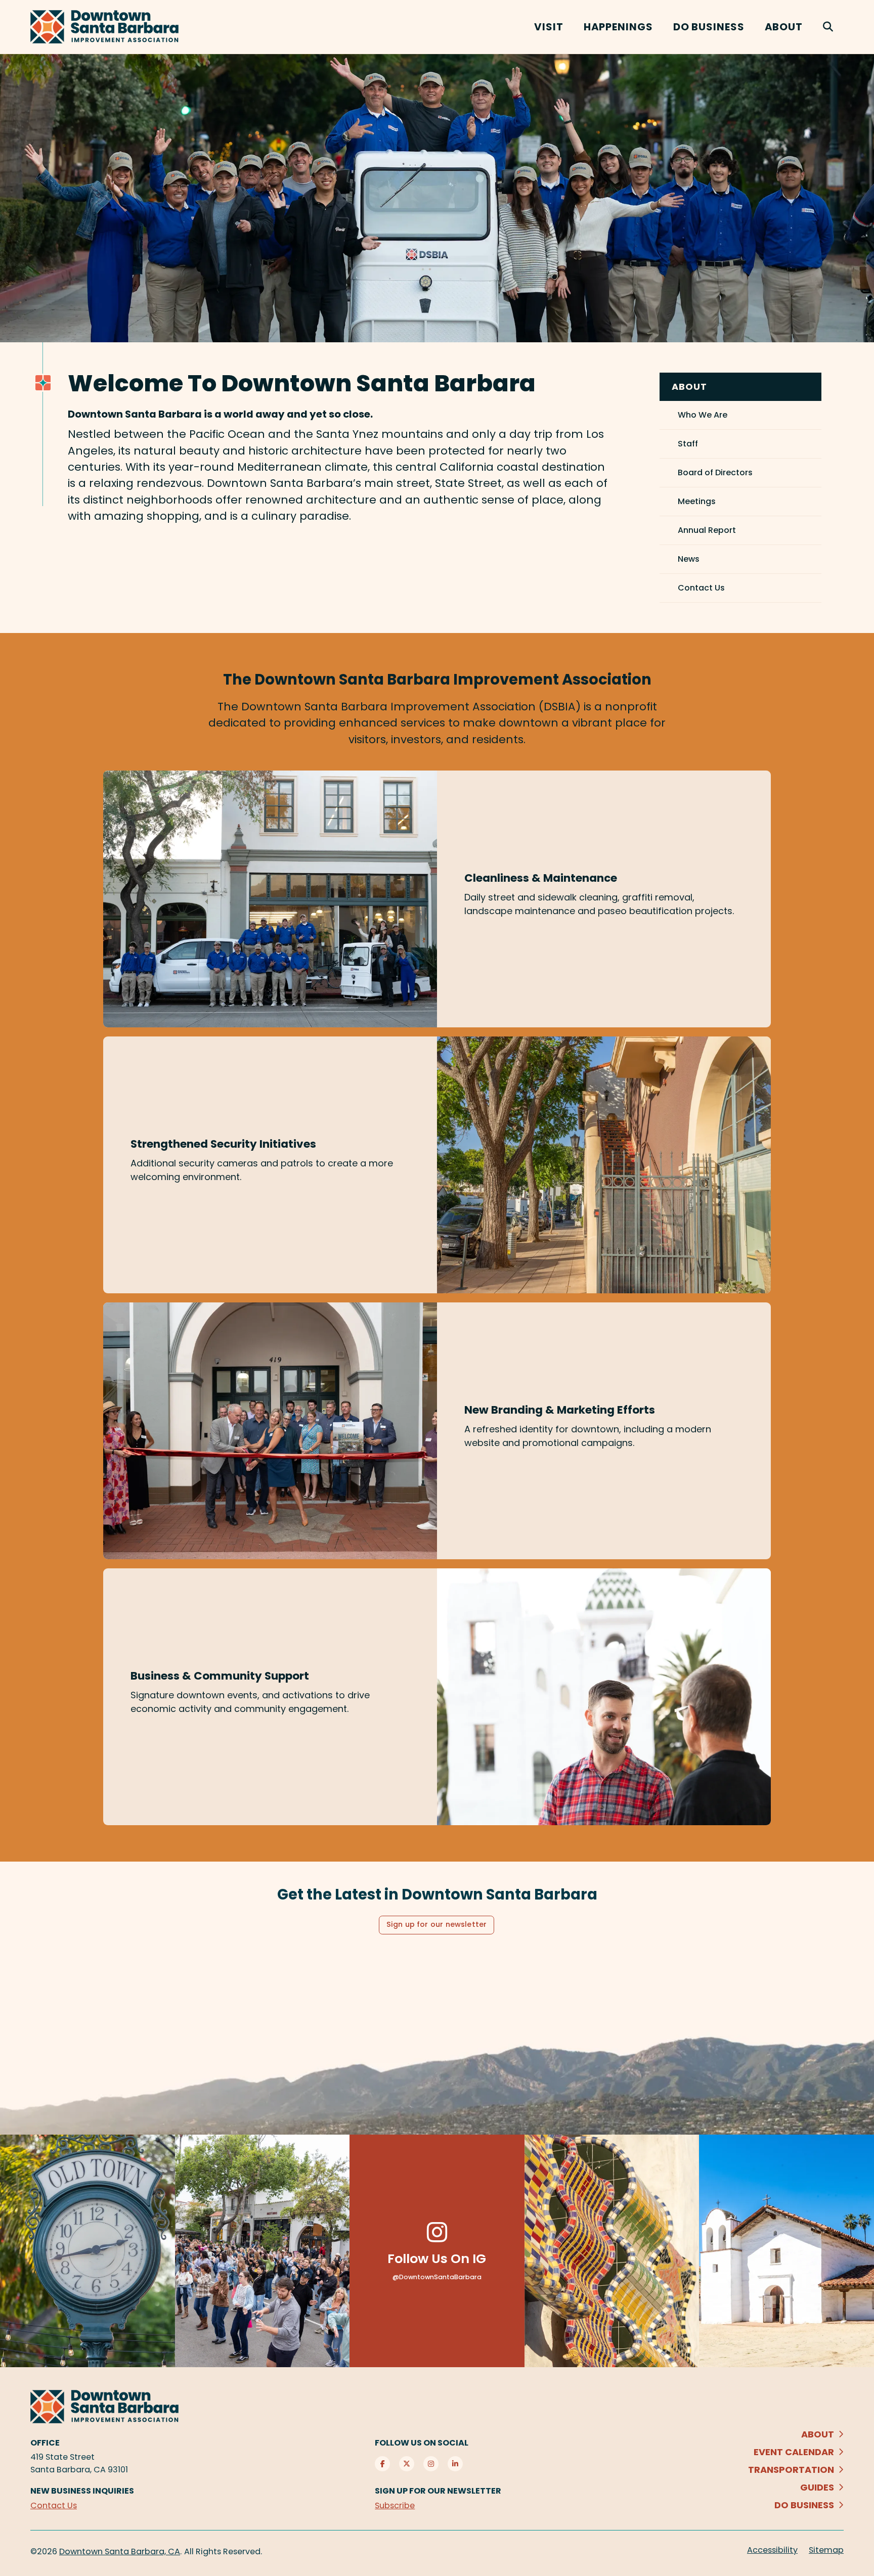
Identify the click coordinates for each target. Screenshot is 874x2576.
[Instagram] (431, 2464)
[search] (828, 27)
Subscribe (395, 2505)
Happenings (618, 27)
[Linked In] (455, 2464)
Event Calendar (794, 2452)
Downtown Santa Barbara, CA (120, 2551)
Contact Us (54, 2505)
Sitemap (826, 2550)
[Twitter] (407, 2464)
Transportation (791, 2470)
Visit (549, 27)
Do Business (709, 27)
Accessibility (772, 2550)
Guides (817, 2487)
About (784, 27)
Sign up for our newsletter (437, 1924)
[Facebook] (382, 2464)
